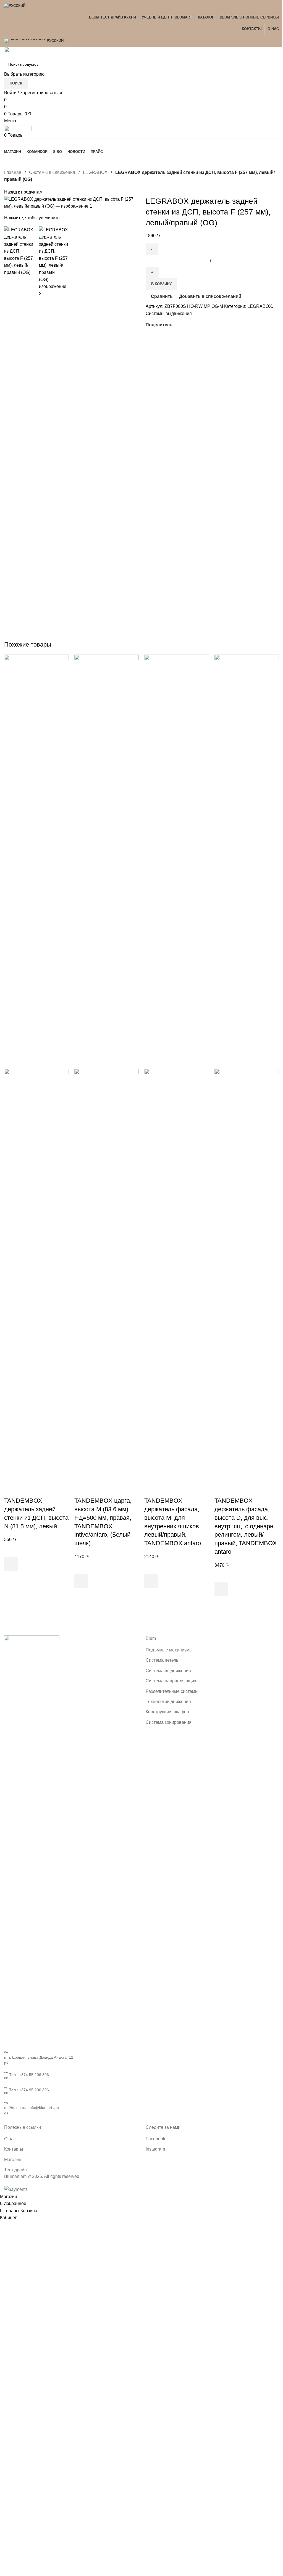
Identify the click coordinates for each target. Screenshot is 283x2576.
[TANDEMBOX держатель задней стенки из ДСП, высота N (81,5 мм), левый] (36, 861)
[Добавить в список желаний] (11, 1550)
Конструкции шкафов (167, 1712)
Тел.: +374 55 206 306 (29, 2075)
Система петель (162, 1660)
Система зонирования (169, 1722)
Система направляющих (171, 1681)
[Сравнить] (11, 1490)
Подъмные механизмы (169, 1650)
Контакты (14, 2149)
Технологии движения (168, 1702)
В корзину (161, 284)
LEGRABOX (96, 172)
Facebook (155, 2139)
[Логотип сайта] (39, 52)
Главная (13, 172)
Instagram (155, 2149)
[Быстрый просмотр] (11, 1578)
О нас (10, 2139)
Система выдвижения (168, 1671)
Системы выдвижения (53, 172)
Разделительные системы (172, 1691)
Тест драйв (15, 2170)
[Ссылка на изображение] (32, 1842)
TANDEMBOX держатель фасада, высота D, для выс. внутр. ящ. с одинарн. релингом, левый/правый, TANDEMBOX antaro (246, 1526)
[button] (11, 1564)
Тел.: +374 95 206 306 (29, 2090)
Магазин (13, 2160)
